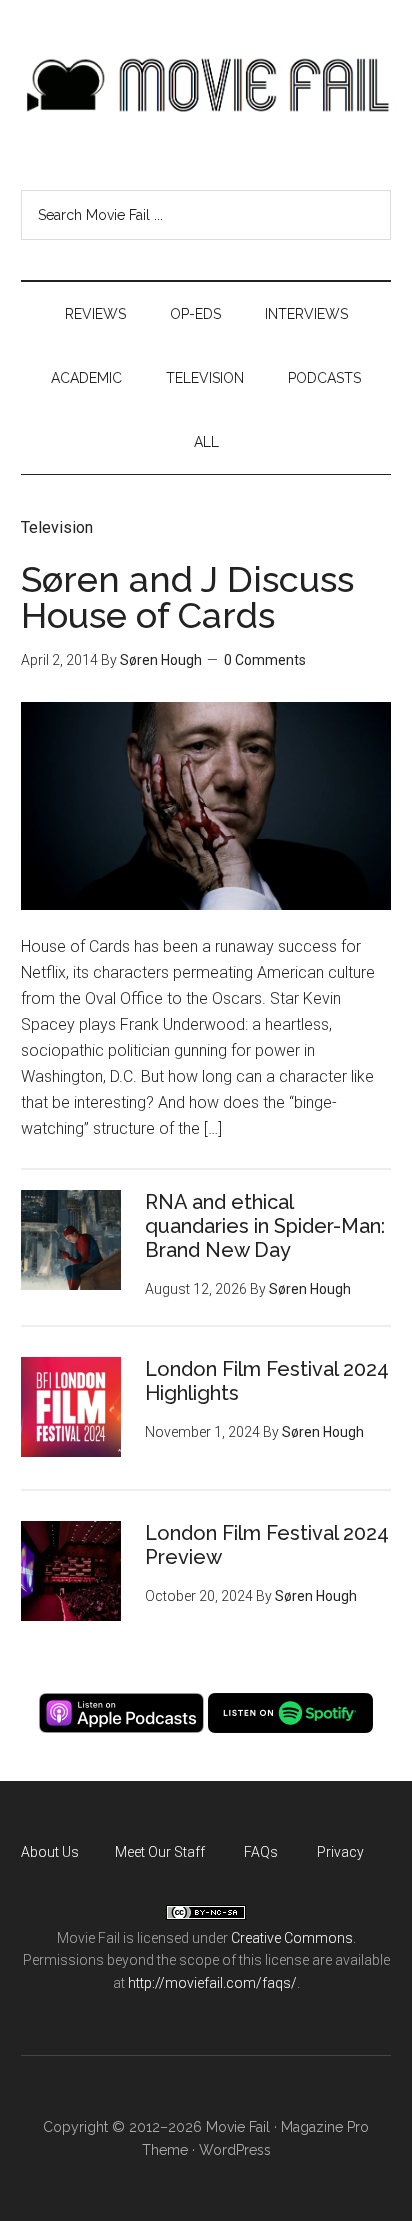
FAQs (261, 1852)
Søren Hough (161, 660)
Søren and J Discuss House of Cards (187, 597)
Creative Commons (292, 1938)
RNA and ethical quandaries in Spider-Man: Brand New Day (265, 1226)
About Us (50, 1852)
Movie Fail (206, 85)
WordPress (235, 2150)
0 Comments (265, 660)
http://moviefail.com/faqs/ (212, 1983)
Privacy (340, 1852)
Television (57, 527)
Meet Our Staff (160, 1852)
